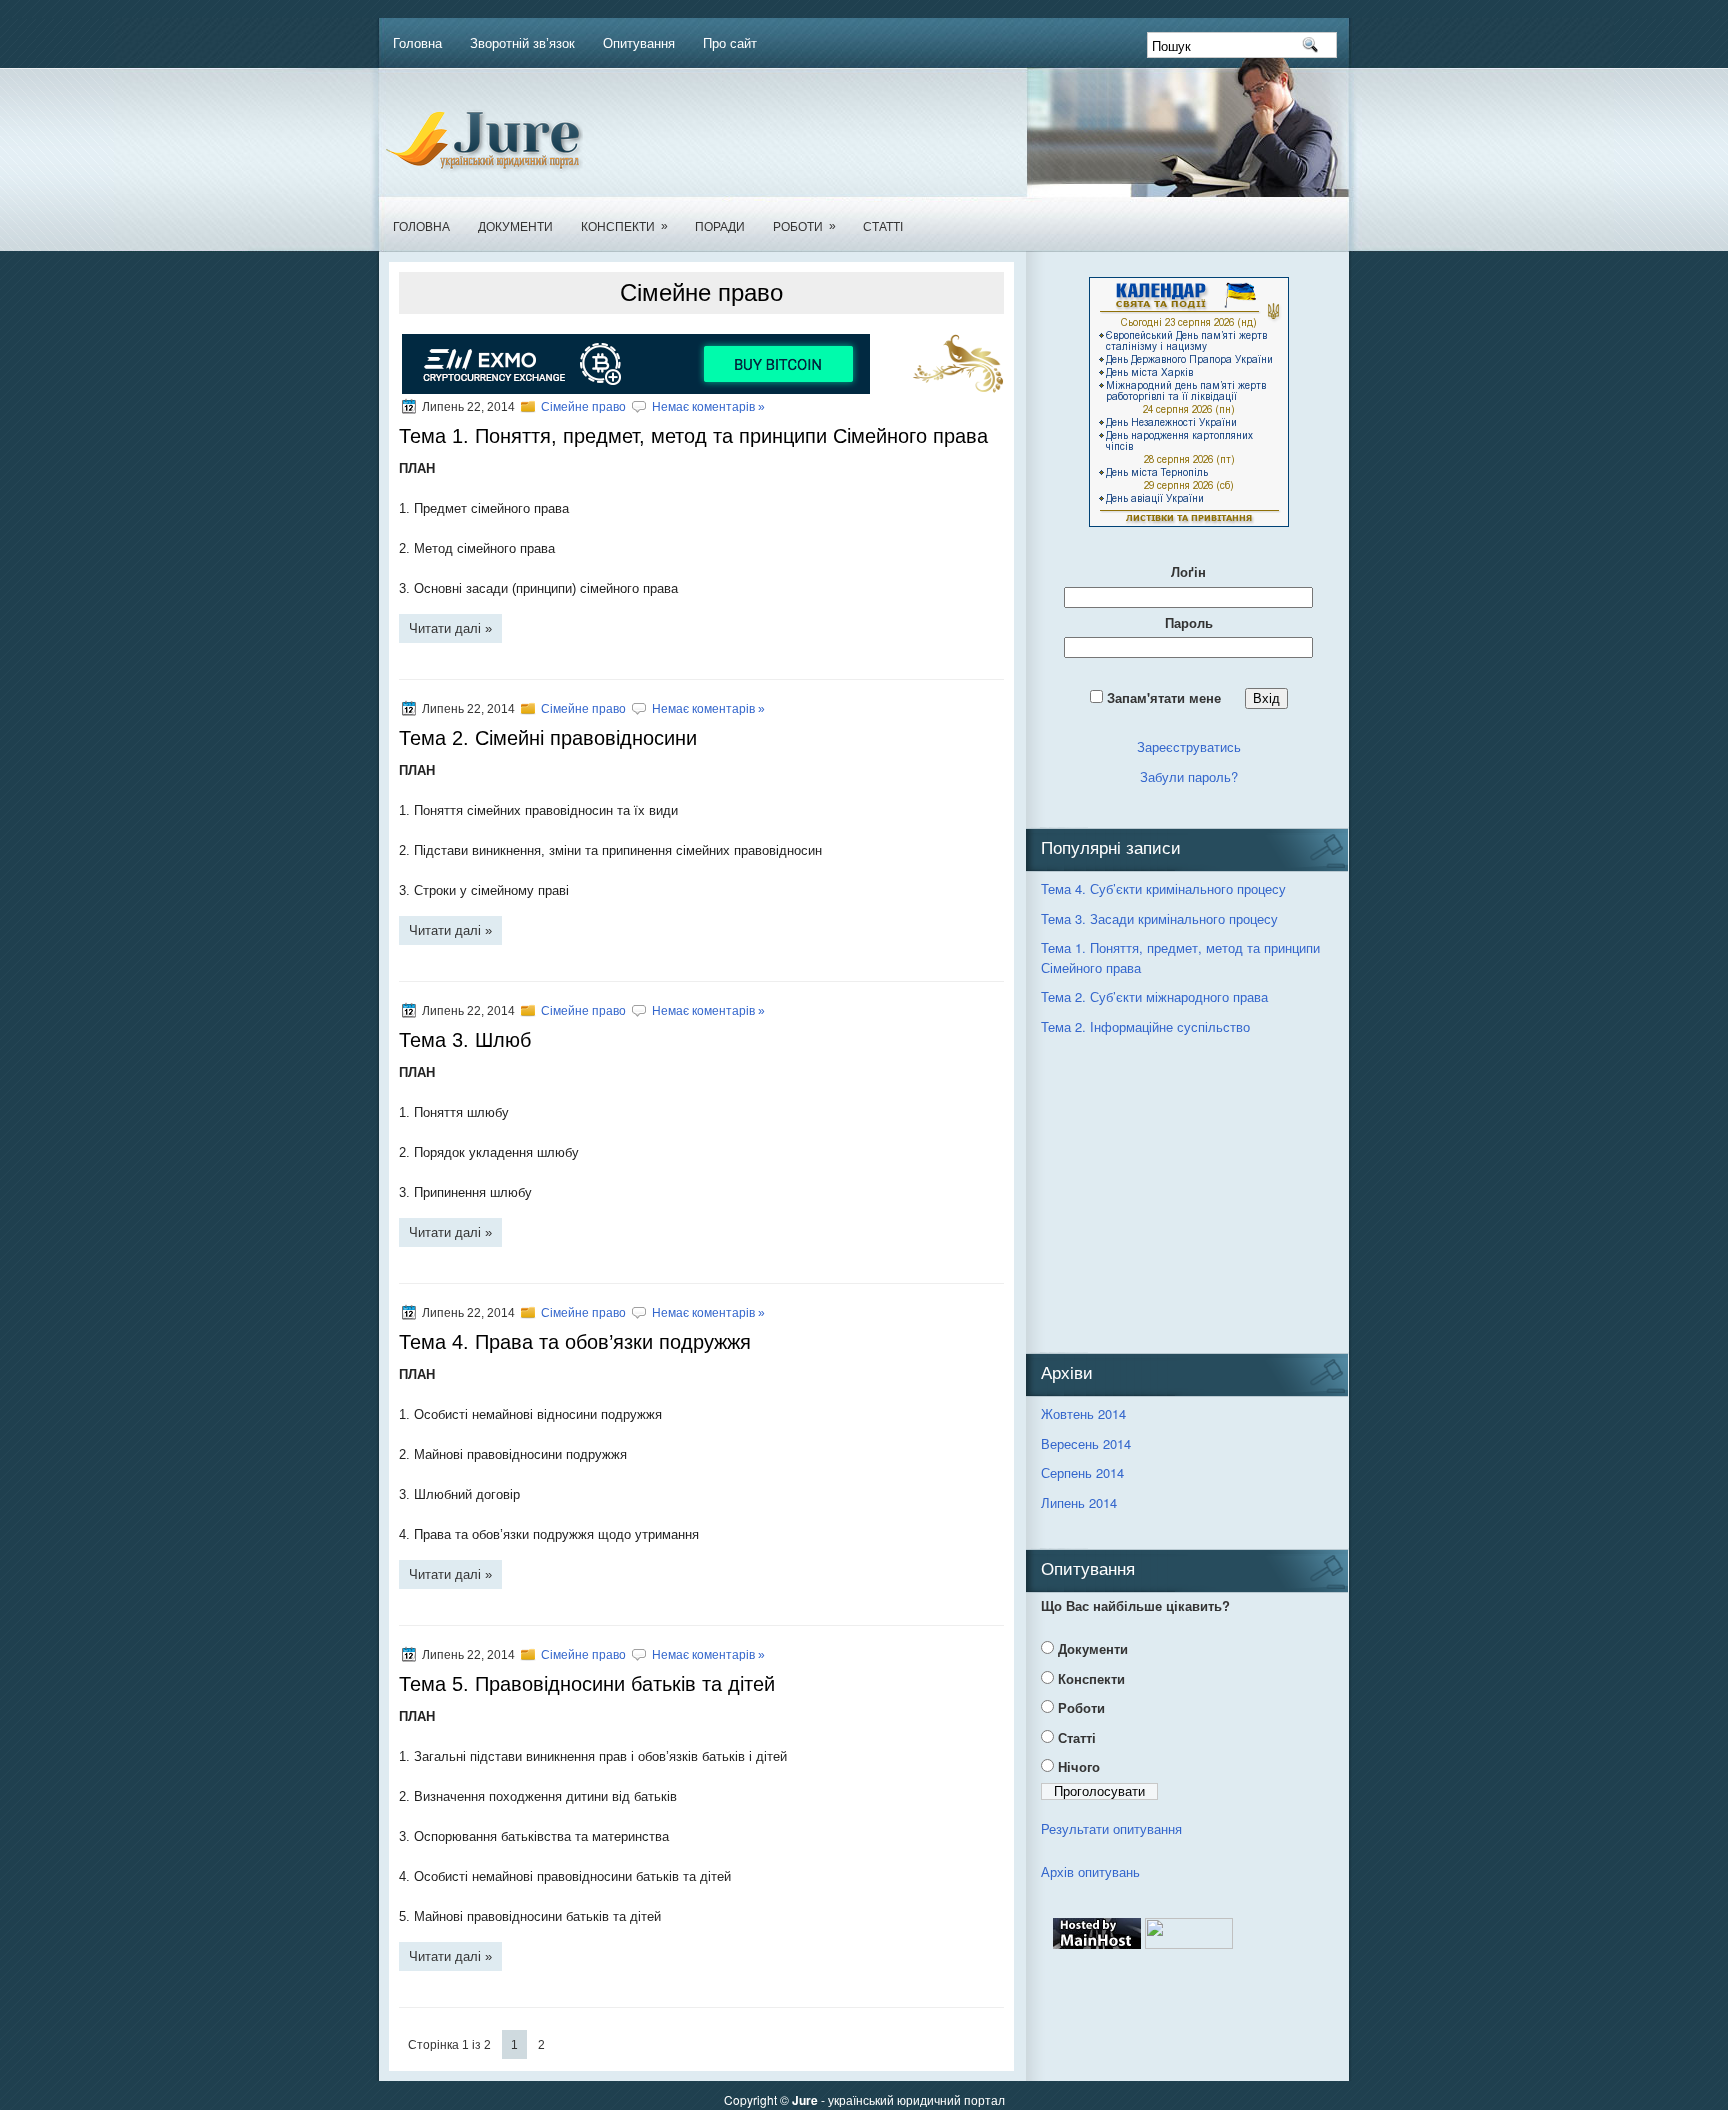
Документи (515, 227)
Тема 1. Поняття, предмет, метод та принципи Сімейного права (693, 436)
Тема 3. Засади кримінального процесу (1159, 918)
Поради (720, 227)
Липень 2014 (1079, 1502)
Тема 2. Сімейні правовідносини (548, 738)
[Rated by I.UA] (1189, 1943)
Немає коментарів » (708, 407)
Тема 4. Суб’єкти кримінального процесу (1163, 888)
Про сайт (730, 43)
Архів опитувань (1090, 1871)
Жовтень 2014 (1083, 1413)
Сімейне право (583, 407)
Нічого (1079, 1766)
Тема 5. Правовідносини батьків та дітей (587, 1684)
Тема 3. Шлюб (465, 1040)
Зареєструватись (1189, 746)
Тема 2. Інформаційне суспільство (1145, 1026)
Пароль (1189, 622)
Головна (417, 43)
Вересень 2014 (1086, 1443)
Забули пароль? (1189, 776)
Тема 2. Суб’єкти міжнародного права (1154, 996)
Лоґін (1188, 571)
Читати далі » (450, 628)
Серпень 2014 (1082, 1472)
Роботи (804, 226)
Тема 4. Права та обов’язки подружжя (575, 1342)
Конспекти (624, 226)
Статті (883, 227)
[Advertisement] (1191, 1197)
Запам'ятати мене (1172, 697)
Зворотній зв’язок (522, 43)
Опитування (639, 43)
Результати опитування (1111, 1828)
